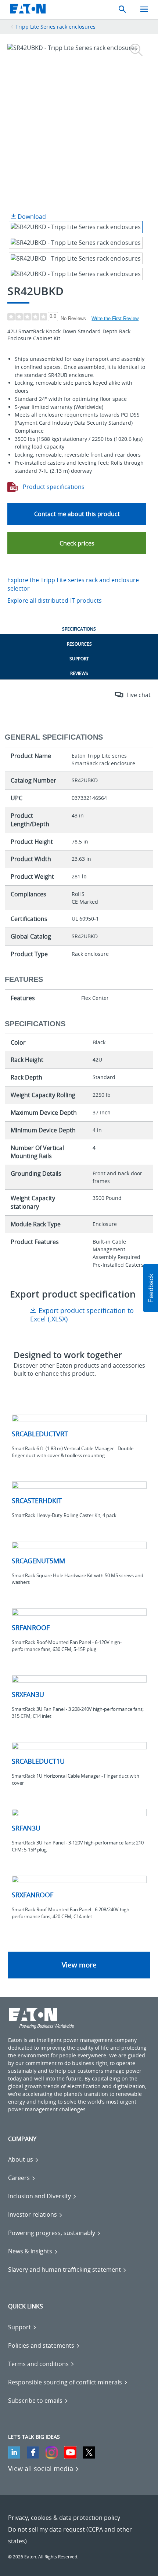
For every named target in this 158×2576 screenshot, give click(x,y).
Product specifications (53, 487)
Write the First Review (115, 318)
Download (31, 217)
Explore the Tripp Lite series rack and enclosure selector (73, 584)
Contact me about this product (77, 514)
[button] (77, 543)
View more (79, 1965)
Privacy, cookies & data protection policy (64, 2518)
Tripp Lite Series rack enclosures (55, 27)
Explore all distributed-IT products (55, 601)
